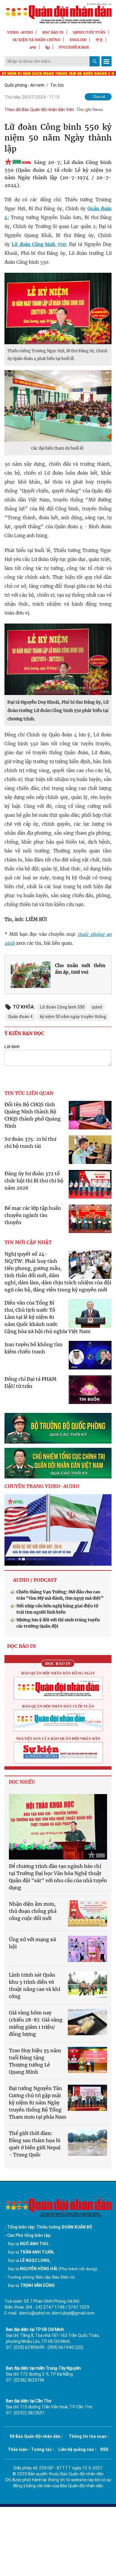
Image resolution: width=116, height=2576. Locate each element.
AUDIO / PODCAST (35, 1580)
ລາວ (33, 47)
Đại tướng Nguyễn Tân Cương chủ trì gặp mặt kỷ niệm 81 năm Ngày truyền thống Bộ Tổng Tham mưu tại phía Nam (38, 2103)
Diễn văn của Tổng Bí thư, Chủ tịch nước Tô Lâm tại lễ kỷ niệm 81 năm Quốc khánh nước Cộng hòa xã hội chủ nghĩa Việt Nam (47, 1317)
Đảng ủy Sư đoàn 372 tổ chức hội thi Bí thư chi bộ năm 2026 (34, 1181)
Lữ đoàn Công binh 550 (39, 244)
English (78, 40)
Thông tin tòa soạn (88, 2436)
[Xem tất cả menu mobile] (106, 61)
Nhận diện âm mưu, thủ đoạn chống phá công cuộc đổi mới (33, 1911)
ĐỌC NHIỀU (22, 1782)
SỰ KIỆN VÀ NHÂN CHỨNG (37, 40)
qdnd (97, 1007)
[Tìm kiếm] (95, 61)
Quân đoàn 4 (20, 1017)
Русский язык (74, 47)
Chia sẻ (99, 97)
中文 (99, 40)
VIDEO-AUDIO (20, 32)
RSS (104, 2449)
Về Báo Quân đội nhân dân (35, 2436)
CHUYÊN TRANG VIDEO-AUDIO (42, 1486)
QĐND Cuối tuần (89, 32)
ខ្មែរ (48, 47)
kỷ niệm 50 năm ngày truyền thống (73, 1017)
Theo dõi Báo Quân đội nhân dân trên (39, 110)
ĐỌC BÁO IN (53, 32)
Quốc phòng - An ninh (24, 85)
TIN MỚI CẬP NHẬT (28, 1242)
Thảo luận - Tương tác (30, 2449)
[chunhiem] (58, 1463)
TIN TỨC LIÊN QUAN (29, 1093)
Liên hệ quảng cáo (76, 2449)
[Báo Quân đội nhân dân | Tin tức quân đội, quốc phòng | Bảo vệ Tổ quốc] (58, 13)
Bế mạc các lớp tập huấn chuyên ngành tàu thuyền (33, 1215)
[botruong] (58, 1428)
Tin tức (57, 85)
